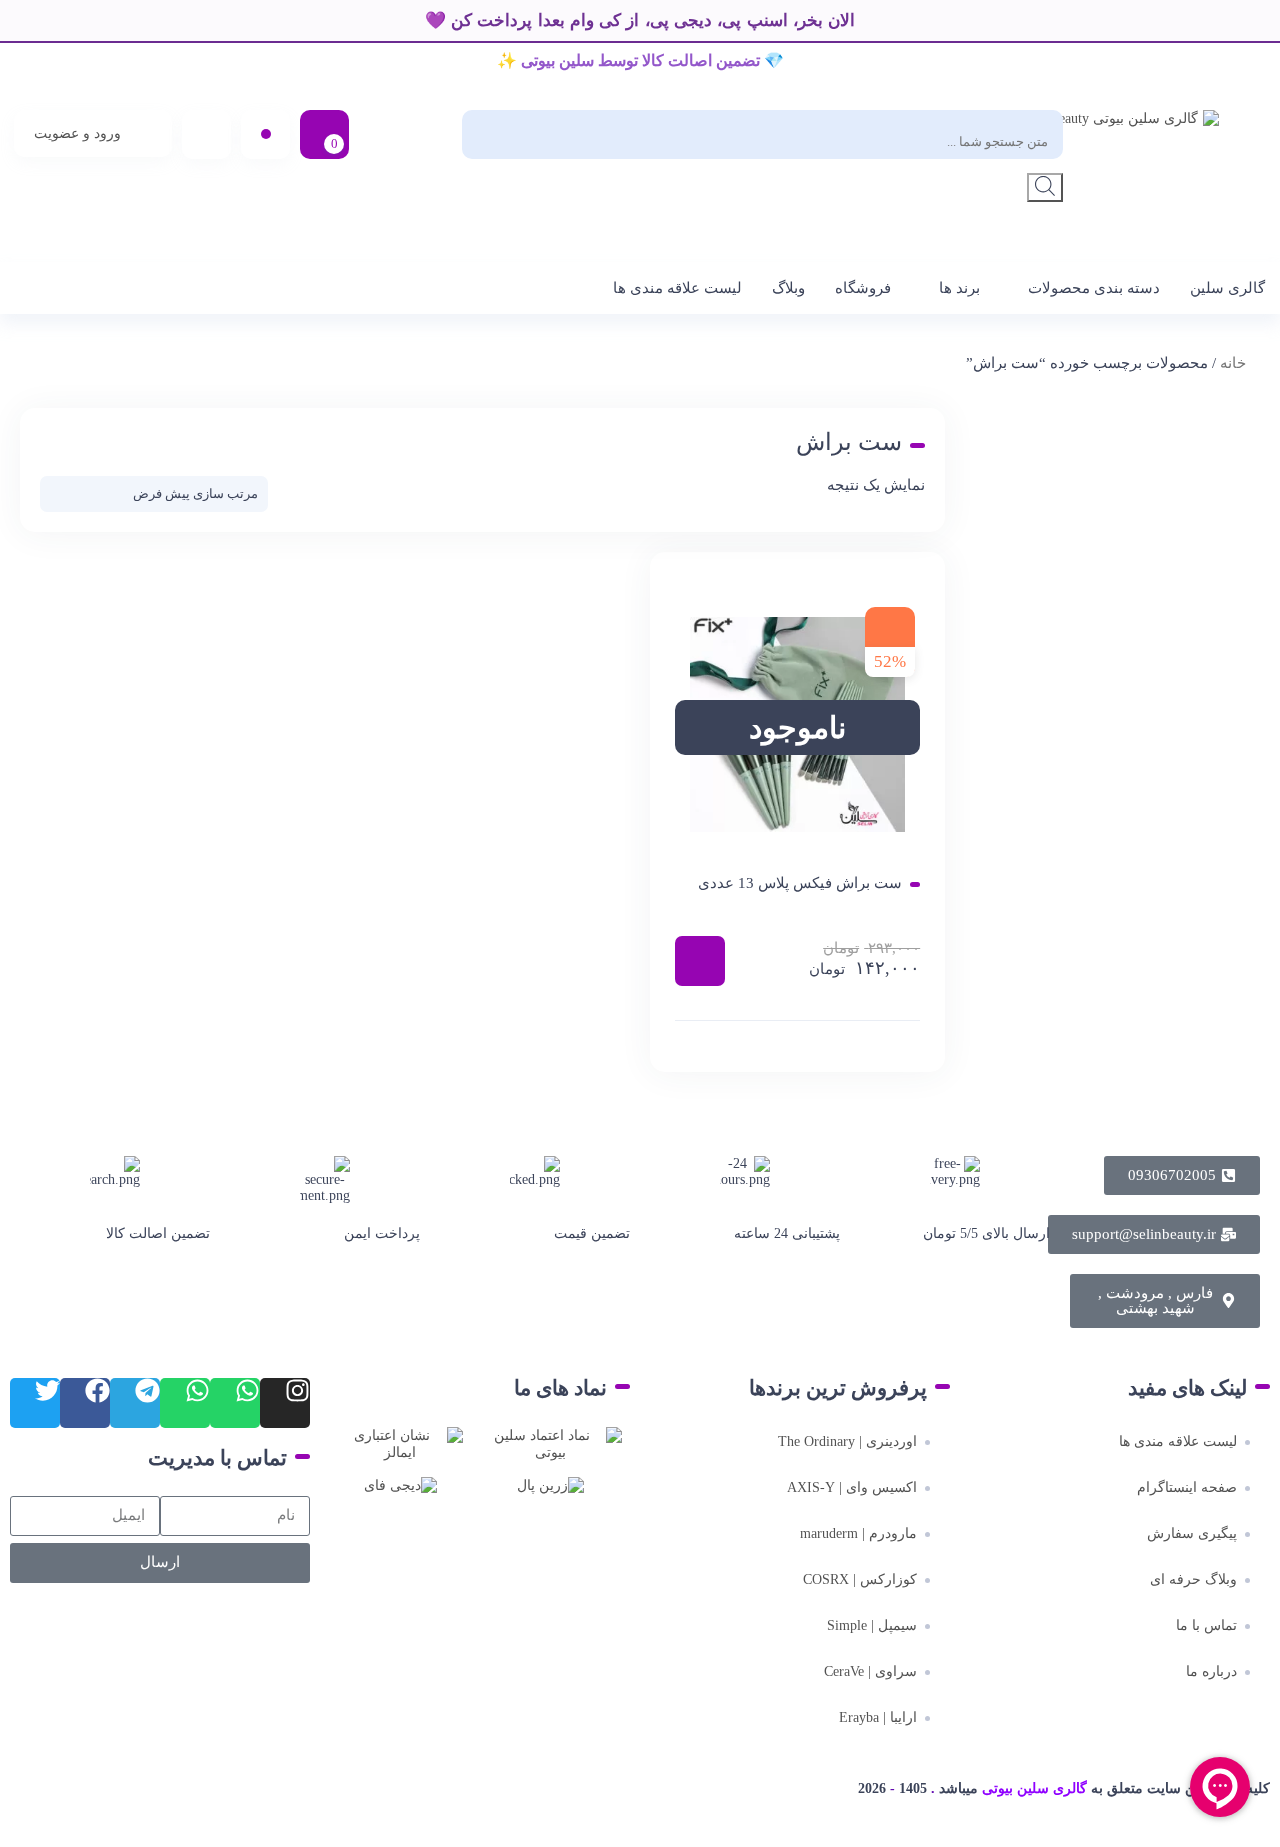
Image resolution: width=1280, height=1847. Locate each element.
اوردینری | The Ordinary (847, 1441)
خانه (1233, 363)
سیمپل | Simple (872, 1625)
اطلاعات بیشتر (700, 961)
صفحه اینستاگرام (1187, 1487)
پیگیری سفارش (1192, 1533)
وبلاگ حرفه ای (1193, 1579)
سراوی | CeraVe (870, 1671)
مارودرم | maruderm (858, 1533)
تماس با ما (1206, 1625)
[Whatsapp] (235, 1403)
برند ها (959, 288)
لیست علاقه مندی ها (677, 288)
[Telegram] (135, 1403)
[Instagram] (285, 1403)
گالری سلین (1227, 288)
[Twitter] (35, 1403)
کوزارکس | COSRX (860, 1579)
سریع (798, 1046)
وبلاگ (788, 288)
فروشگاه (863, 288)
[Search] (1045, 187)
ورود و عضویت (77, 133)
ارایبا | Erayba (878, 1717)
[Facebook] (85, 1403)
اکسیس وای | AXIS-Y (852, 1487)
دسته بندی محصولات (1094, 288)
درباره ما (1211, 1671)
